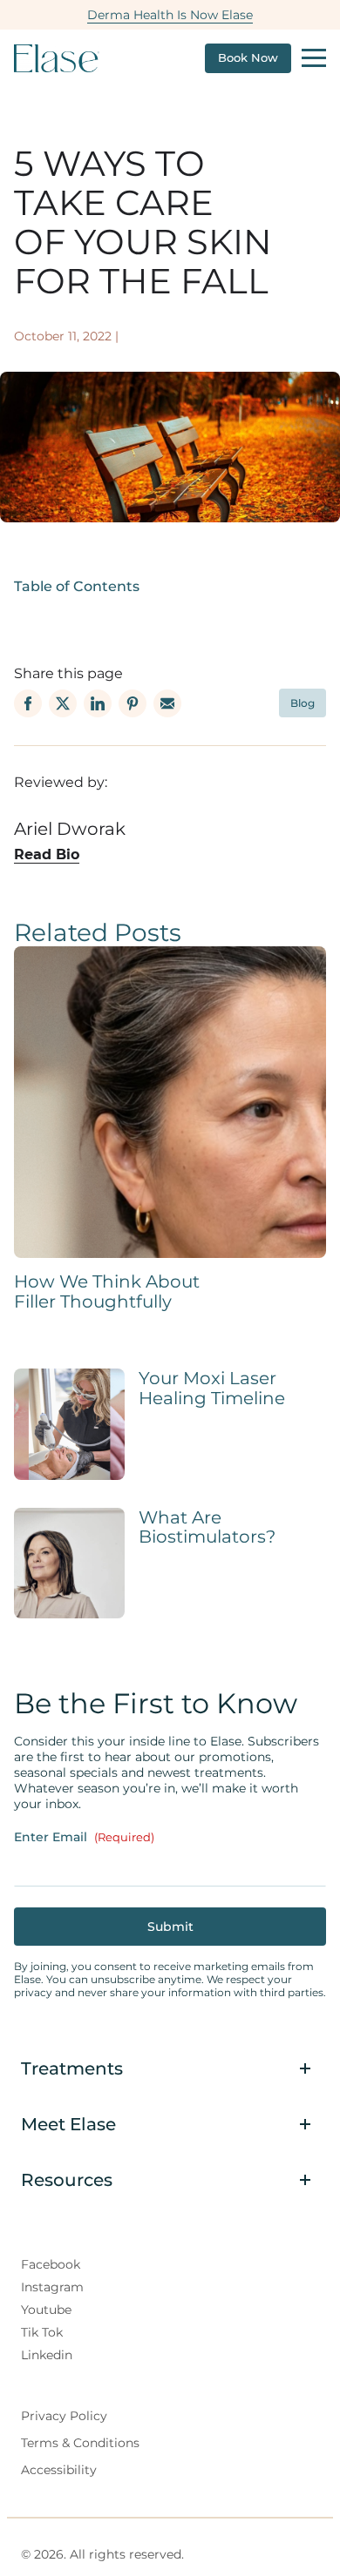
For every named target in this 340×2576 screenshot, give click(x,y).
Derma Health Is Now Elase (170, 15)
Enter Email (84, 1837)
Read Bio (47, 854)
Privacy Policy (64, 2416)
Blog (303, 703)
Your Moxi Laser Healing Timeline (212, 1388)
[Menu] (314, 58)
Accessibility (59, 2470)
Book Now (248, 58)
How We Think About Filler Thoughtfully (107, 1291)
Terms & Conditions (80, 2443)
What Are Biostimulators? (207, 1527)
